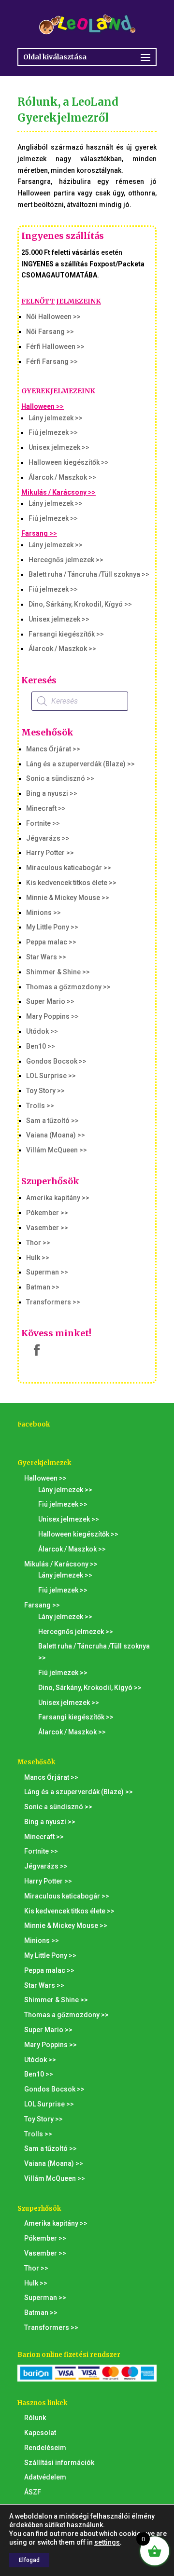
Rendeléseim (45, 2448)
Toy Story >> (45, 1091)
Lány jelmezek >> (56, 418)
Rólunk (35, 2418)
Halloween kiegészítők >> (69, 462)
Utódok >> (42, 1031)
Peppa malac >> (51, 942)
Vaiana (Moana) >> (56, 1135)
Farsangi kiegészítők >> (66, 634)
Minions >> (43, 913)
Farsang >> (39, 533)
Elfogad (29, 2560)
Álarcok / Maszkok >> (62, 477)
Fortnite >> (43, 823)
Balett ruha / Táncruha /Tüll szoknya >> (89, 574)
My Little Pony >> (52, 927)
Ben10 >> (41, 1046)
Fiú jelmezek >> (53, 432)
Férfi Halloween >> (55, 346)
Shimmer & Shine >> (58, 972)
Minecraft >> (46, 808)
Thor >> (38, 1243)
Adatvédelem (45, 2477)
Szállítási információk (59, 2463)
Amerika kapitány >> (58, 1198)
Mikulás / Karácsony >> (58, 492)
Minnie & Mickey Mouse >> (68, 898)
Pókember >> (47, 1213)
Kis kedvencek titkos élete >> (71, 883)
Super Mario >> (50, 1001)
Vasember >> (47, 1228)
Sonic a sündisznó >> (60, 778)
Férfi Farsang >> (52, 361)
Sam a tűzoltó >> (52, 1121)
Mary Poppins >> (52, 1016)
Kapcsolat (40, 2433)
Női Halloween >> (53, 317)
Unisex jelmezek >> (59, 447)
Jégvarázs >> (48, 838)
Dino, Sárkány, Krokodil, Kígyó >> (80, 604)
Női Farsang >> (50, 332)
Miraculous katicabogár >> (69, 868)
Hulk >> (38, 1258)
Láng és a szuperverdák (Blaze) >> (80, 764)
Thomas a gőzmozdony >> (68, 987)
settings (107, 2542)
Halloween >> (43, 406)
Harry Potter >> (50, 853)
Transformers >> (53, 1302)
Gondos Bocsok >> (56, 1061)
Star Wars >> (46, 957)
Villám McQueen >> (57, 1150)
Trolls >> (40, 1106)
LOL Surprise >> (51, 1076)
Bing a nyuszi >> (52, 793)
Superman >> (47, 1272)
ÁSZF (33, 2492)
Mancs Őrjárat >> (53, 749)
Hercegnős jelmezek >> (66, 560)
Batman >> (43, 1287)
